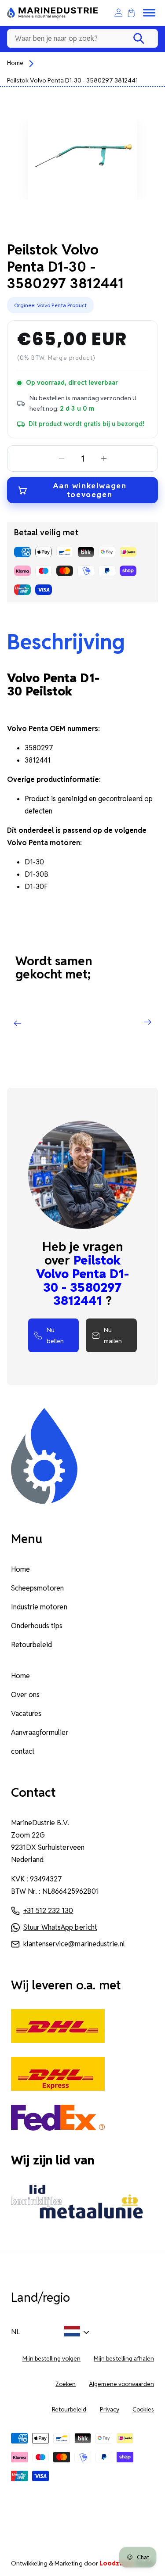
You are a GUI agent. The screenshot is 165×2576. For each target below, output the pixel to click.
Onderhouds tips (37, 1626)
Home (15, 63)
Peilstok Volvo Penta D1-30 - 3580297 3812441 (72, 80)
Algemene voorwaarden (121, 2384)
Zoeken (66, 2384)
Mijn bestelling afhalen (124, 2359)
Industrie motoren (39, 1607)
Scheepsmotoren (37, 1588)
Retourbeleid (31, 1645)
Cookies (143, 2409)
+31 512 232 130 (48, 1911)
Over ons (25, 1695)
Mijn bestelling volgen (52, 2359)
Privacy (110, 2409)
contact (23, 1751)
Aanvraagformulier (40, 1732)
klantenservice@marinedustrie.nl (74, 1944)
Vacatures (26, 1714)
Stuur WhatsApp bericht (60, 1927)
